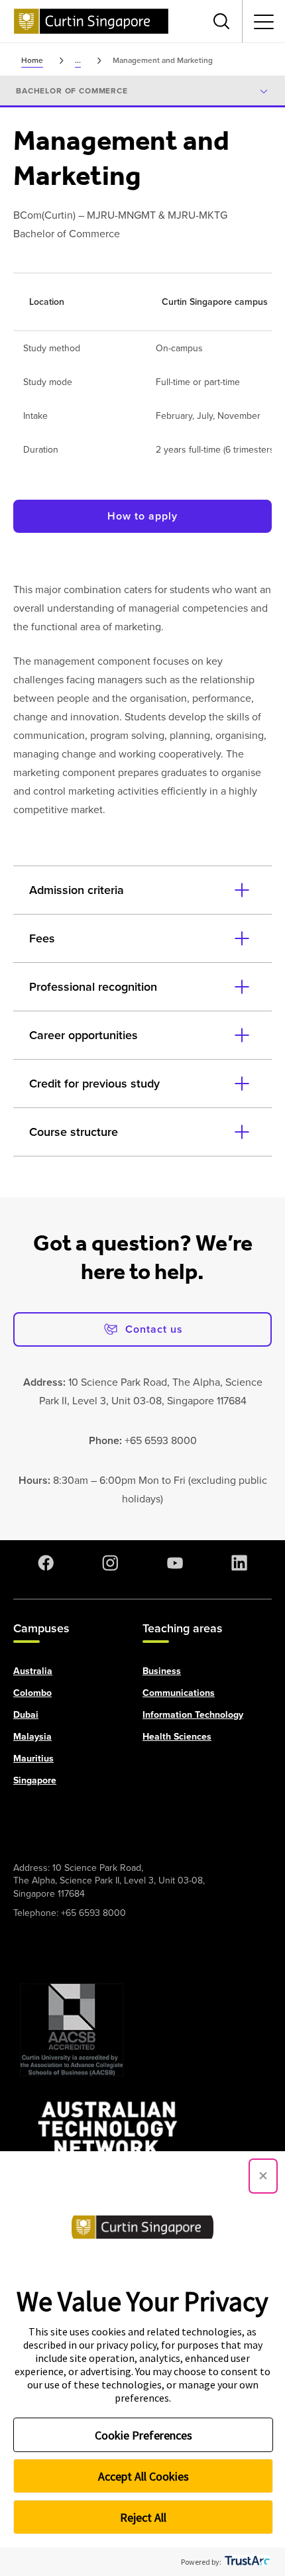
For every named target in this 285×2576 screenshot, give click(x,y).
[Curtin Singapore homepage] (91, 21)
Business (162, 1671)
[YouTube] (175, 1563)
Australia (33, 1671)
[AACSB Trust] (72, 2030)
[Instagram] (110, 1563)
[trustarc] (246, 2562)
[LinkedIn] (239, 1563)
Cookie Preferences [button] (143, 2435)
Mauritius (33, 1759)
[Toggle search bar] (221, 21)
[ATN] (108, 2136)
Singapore (35, 1780)
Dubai (26, 1715)
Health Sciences (177, 1737)
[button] (263, 2176)
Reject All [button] (143, 2517)
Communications (179, 1693)
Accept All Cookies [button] (143, 2476)
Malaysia (32, 1737)
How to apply (142, 516)
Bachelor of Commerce (72, 91)
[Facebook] (46, 1563)
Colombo (32, 1693)
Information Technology (193, 1715)
